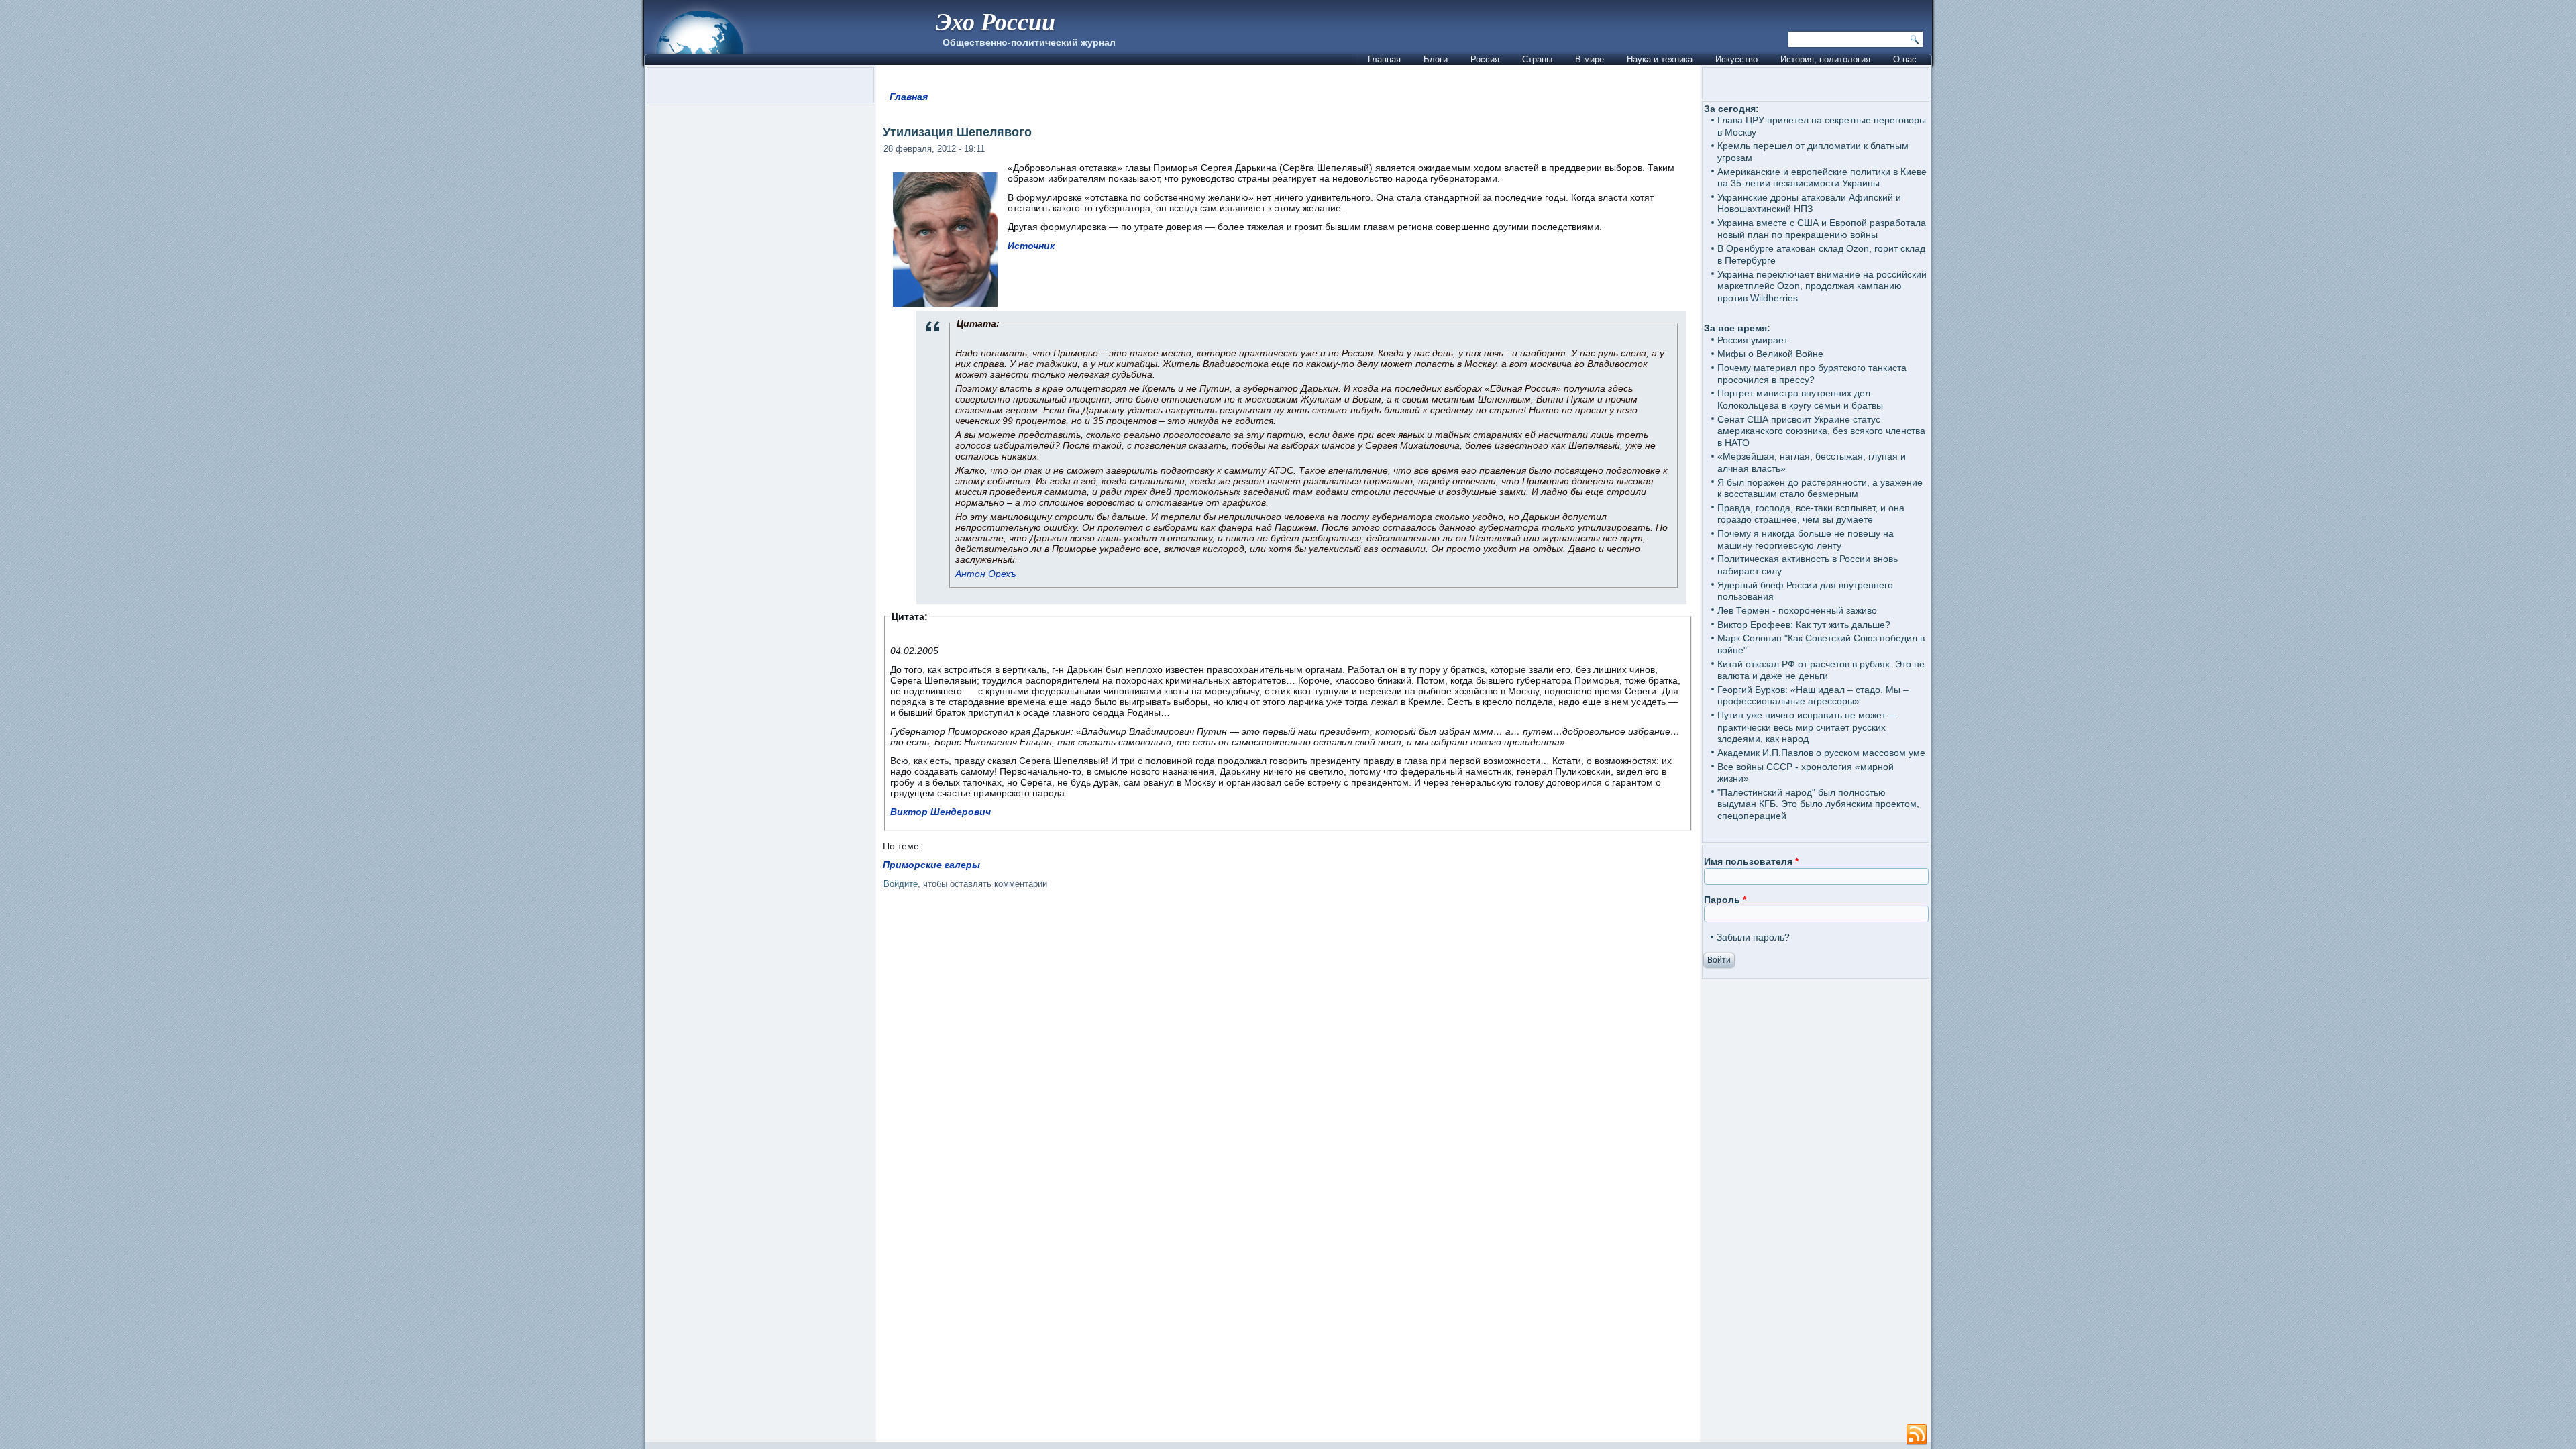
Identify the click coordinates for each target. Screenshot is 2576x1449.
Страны (1537, 59)
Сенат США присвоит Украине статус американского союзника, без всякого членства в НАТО (1821, 431)
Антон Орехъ (986, 574)
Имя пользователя (1751, 861)
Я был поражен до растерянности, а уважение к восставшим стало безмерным (1820, 488)
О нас (1905, 59)
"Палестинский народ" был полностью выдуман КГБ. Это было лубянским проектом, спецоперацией (1818, 804)
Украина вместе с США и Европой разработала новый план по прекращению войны (1822, 229)
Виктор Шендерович (941, 812)
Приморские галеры (931, 865)
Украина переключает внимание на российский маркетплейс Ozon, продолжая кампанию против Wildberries (1822, 286)
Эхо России (996, 21)
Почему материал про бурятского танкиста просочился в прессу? (1812, 374)
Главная (1384, 59)
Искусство (1736, 59)
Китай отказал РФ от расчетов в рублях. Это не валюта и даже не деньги (1821, 670)
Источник (1031, 246)
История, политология (1825, 59)
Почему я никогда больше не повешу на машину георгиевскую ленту (1806, 539)
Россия (1485, 59)
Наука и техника (1660, 59)
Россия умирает (1753, 340)
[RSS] (1917, 1435)
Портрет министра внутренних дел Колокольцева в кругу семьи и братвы (1800, 399)
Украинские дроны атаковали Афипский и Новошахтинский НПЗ (1809, 203)
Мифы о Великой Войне (1770, 354)
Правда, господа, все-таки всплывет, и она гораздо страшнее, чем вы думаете (1811, 514)
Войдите (901, 884)
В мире (1590, 59)
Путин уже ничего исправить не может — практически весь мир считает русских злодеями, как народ (1808, 727)
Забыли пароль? (1753, 937)
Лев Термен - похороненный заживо (1797, 610)
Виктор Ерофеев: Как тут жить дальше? (1804, 625)
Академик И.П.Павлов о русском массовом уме (1821, 753)
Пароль (1725, 900)
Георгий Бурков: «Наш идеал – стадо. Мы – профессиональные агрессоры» (1813, 696)
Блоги (1436, 59)
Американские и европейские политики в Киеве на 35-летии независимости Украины (1822, 178)
